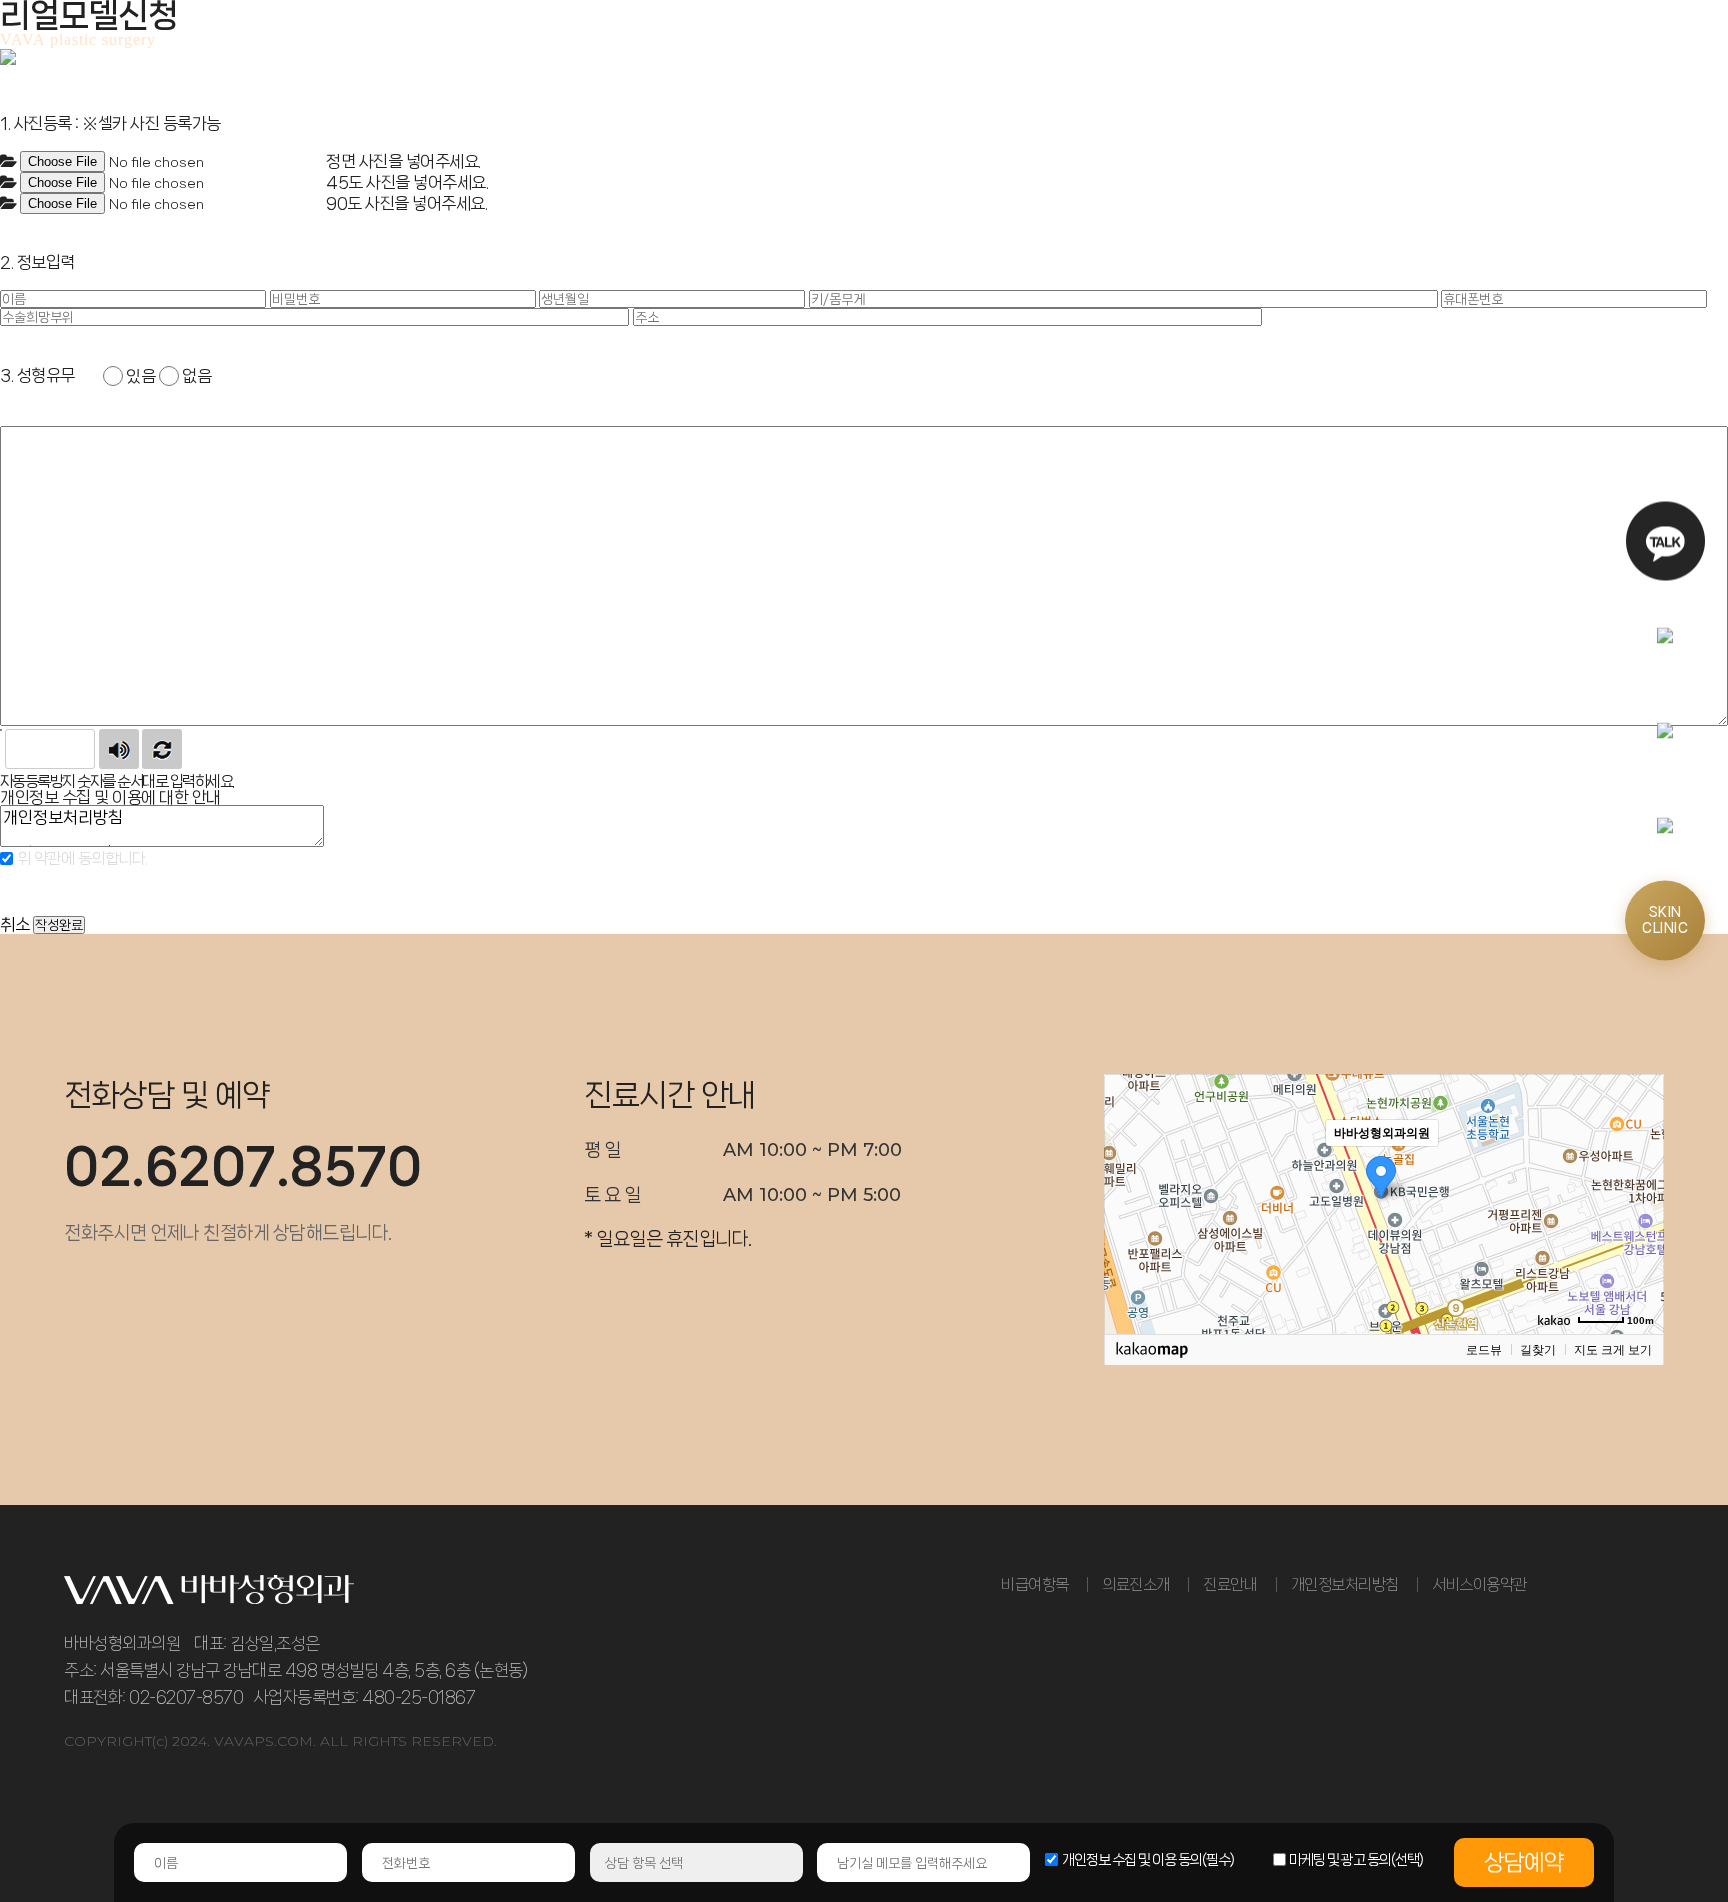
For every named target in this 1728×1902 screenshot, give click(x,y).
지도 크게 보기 (1613, 1350)
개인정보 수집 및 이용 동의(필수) (1148, 1860)
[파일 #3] (8, 204)
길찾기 (1538, 1350)
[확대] (1639, 1168)
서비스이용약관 (1479, 1584)
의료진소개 (1136, 1584)
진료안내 (1230, 1584)
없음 (196, 376)
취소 (14, 924)
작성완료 (59, 925)
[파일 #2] (8, 183)
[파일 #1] (8, 162)
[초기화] (1639, 1239)
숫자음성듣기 (119, 749)
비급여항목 (1035, 1584)
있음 (140, 376)
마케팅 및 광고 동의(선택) (1356, 1860)
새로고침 (162, 749)
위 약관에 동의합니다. (80, 858)
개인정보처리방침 (1345, 1584)
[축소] (1639, 1201)
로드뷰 (1484, 1350)
